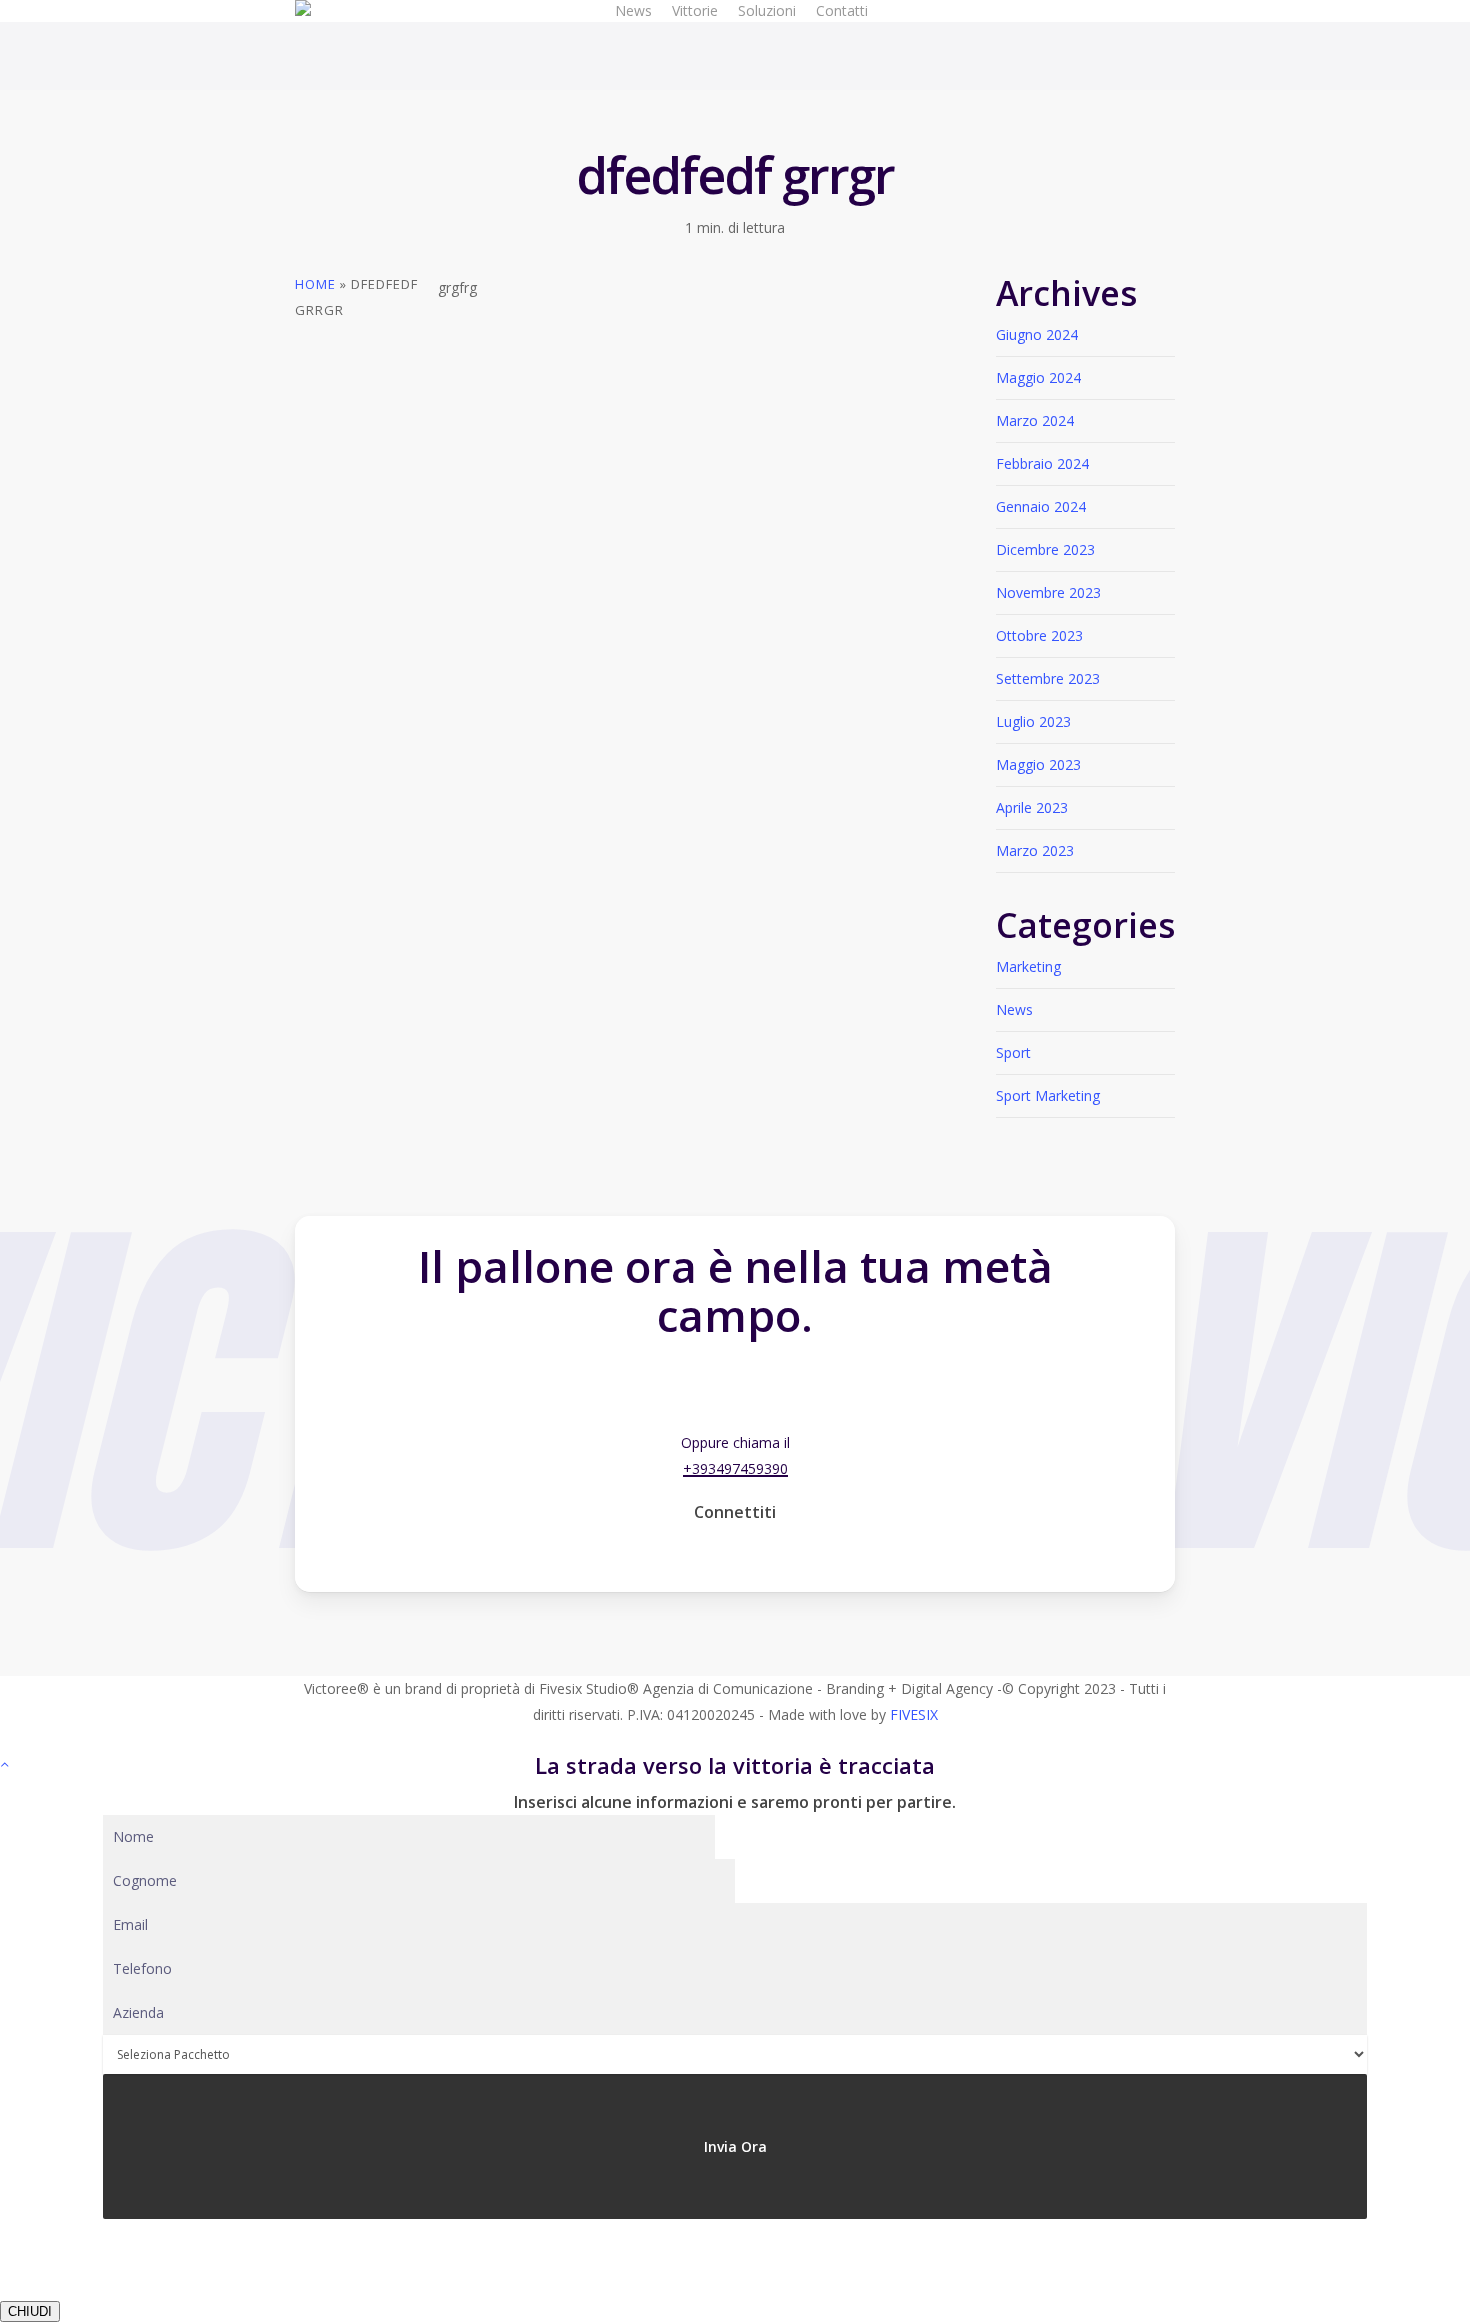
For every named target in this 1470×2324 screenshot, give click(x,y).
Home (315, 284)
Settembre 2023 (1048, 678)
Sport (1013, 1052)
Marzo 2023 (1035, 850)
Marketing (1028, 966)
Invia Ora (735, 2146)
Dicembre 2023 (1045, 549)
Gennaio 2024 (1041, 506)
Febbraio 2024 (1042, 463)
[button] (735, 1385)
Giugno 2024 (1037, 334)
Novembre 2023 (1048, 592)
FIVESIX (914, 1714)
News (1014, 1009)
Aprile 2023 (1032, 807)
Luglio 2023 (1033, 721)
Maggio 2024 (1038, 377)
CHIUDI (30, 2311)
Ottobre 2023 (1039, 635)
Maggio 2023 (1038, 764)
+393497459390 (735, 1468)
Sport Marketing (1048, 1095)
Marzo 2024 (1035, 420)
